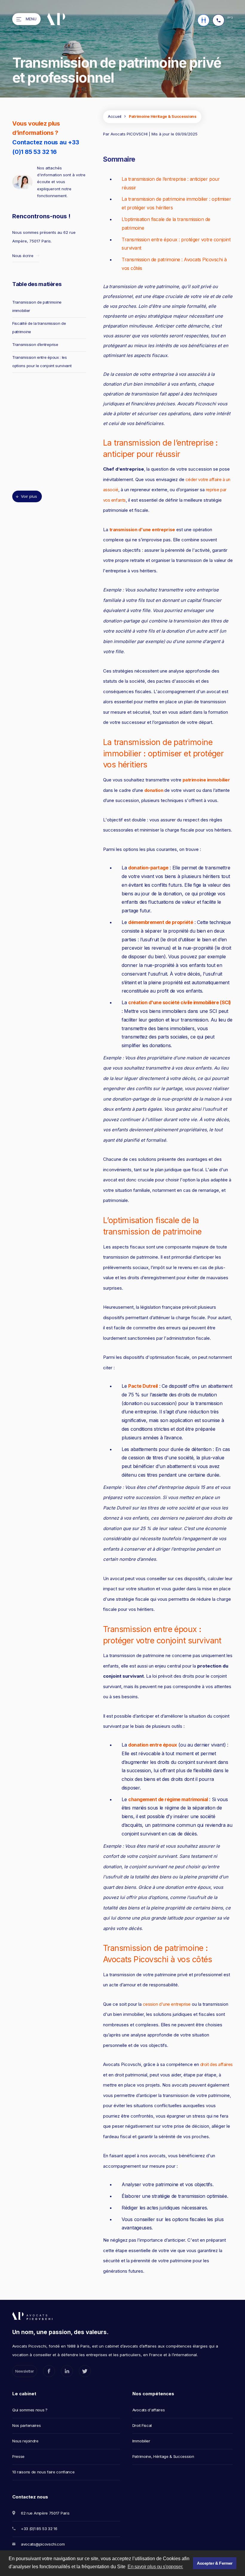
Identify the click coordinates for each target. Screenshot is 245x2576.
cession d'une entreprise (167, 2004)
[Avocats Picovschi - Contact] (203, 20)
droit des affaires (216, 2064)
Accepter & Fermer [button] (215, 2563)
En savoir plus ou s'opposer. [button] (155, 2567)
